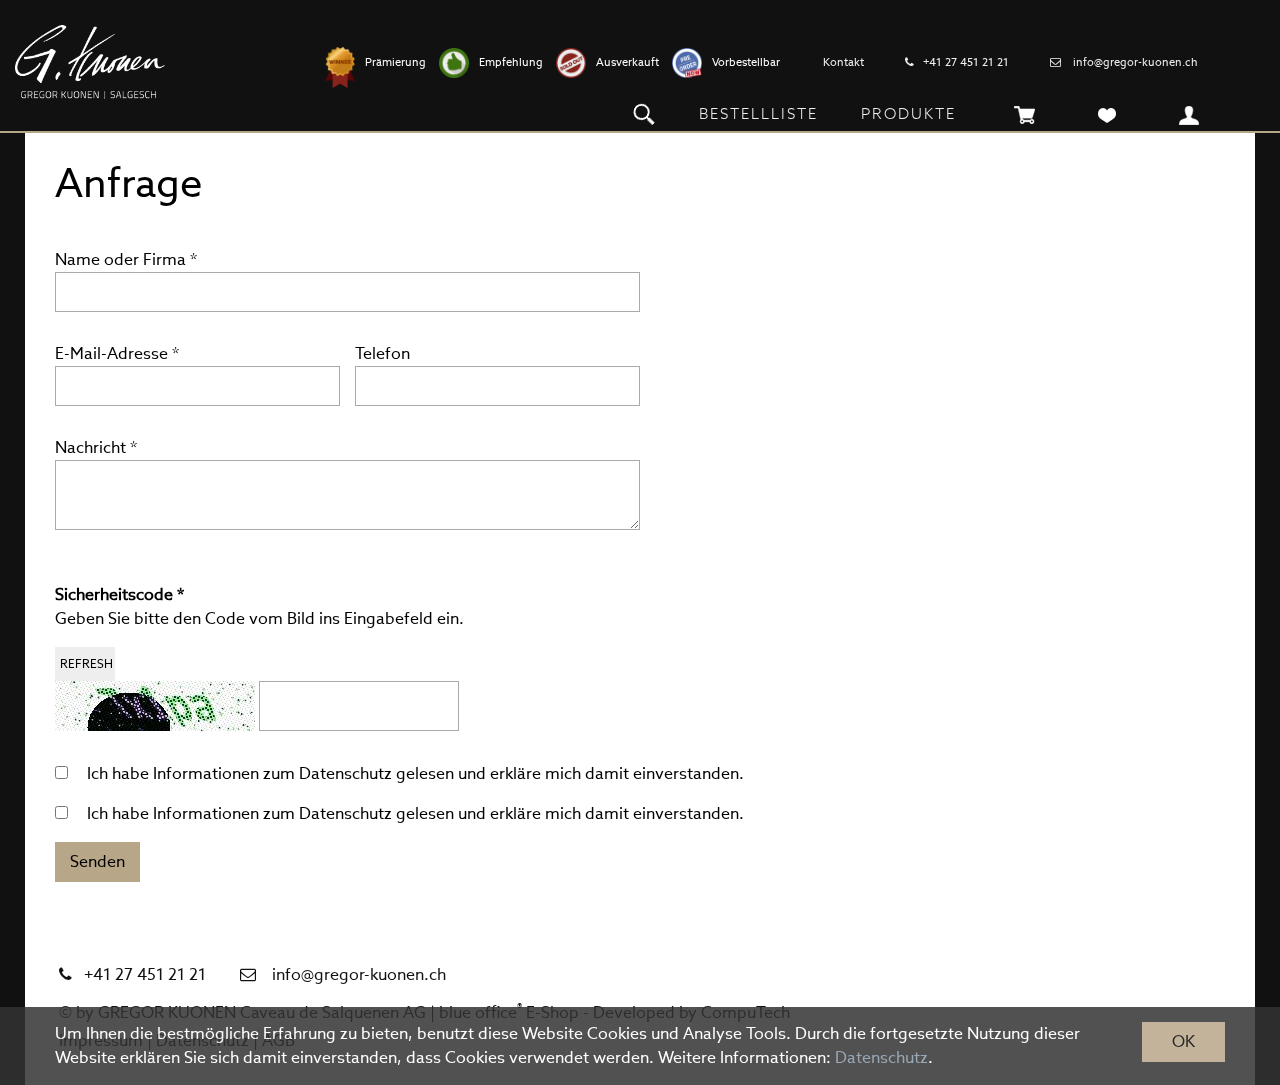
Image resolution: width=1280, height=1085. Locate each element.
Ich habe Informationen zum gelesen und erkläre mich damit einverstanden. (415, 773)
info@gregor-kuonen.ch (1135, 62)
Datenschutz (345, 773)
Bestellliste (758, 113)
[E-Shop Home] (90, 62)
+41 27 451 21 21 (966, 62)
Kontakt (843, 62)
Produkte (908, 113)
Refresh (86, 663)
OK (1183, 1041)
